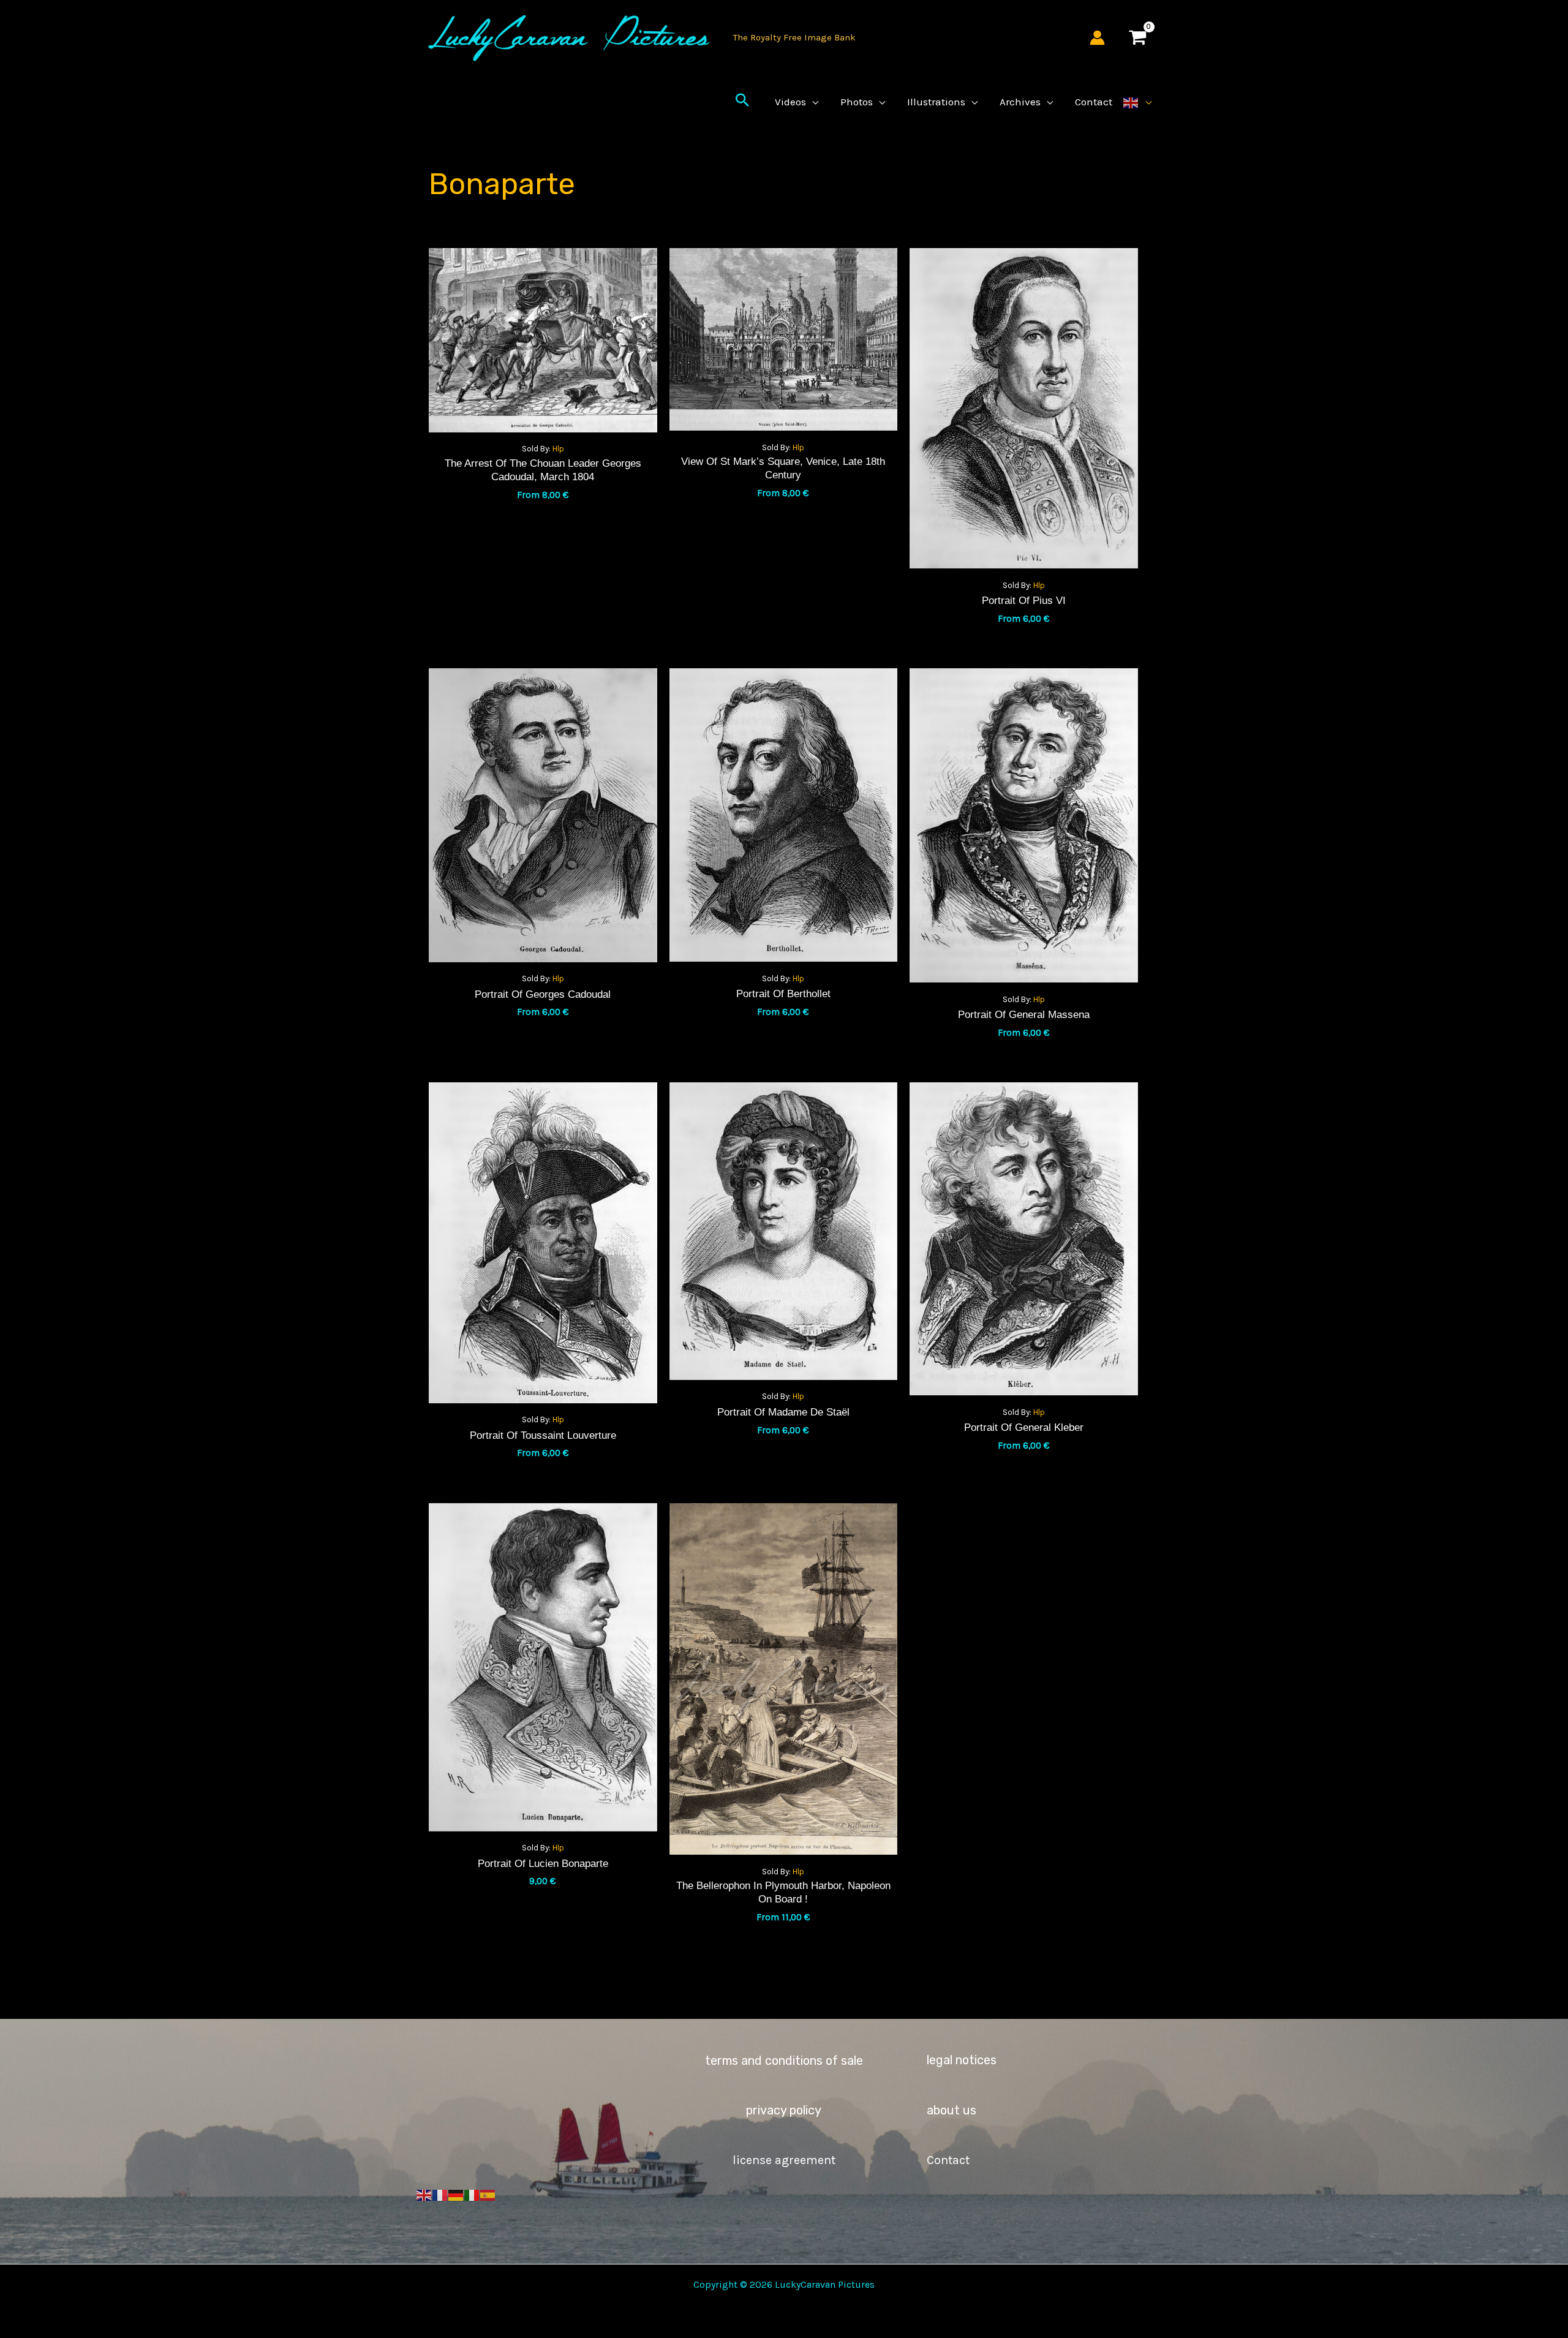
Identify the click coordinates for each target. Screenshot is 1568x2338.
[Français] (440, 2194)
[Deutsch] (456, 2194)
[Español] (488, 2194)
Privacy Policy (784, 2110)
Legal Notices (962, 2060)
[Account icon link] (1097, 38)
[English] (1137, 102)
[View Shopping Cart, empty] (1137, 38)
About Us (952, 2110)
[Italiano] (472, 2194)
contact (948, 2160)
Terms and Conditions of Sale (784, 2061)
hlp (558, 449)
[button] (742, 102)
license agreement (784, 2160)
